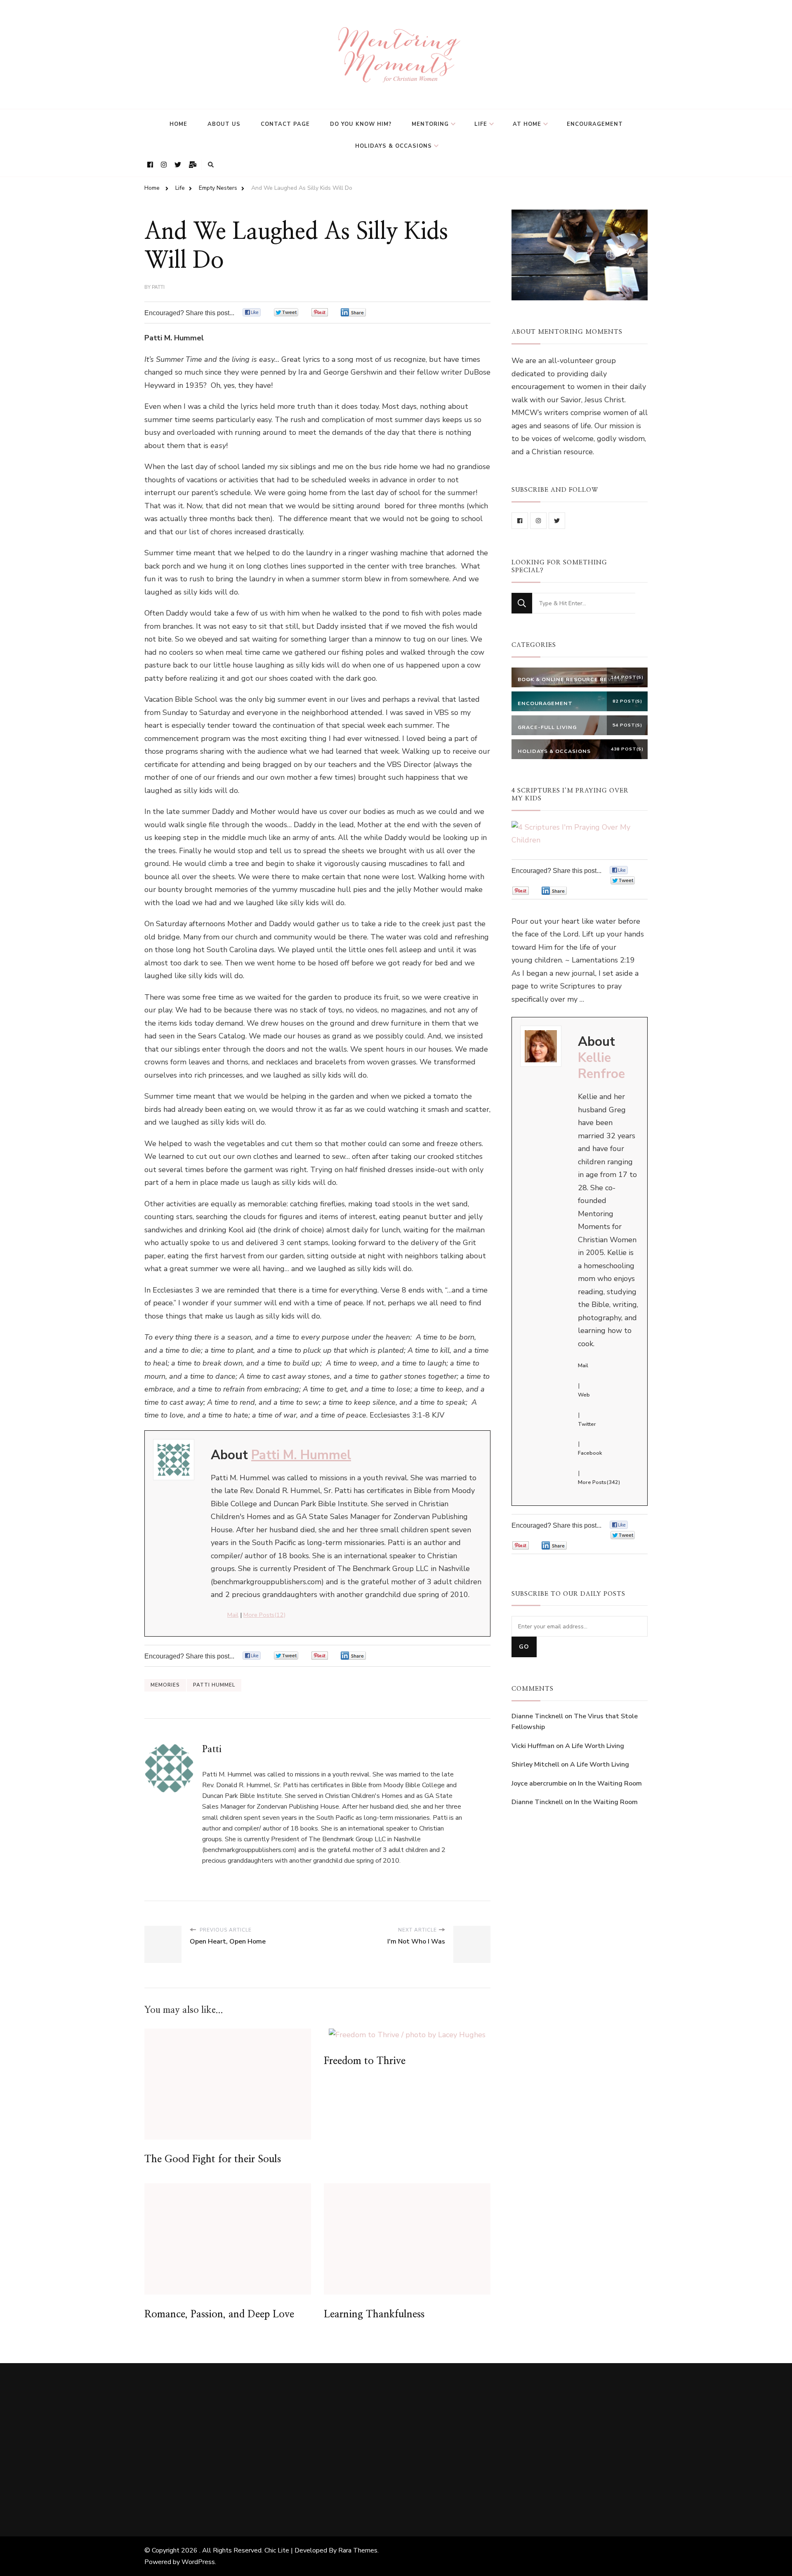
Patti (158, 287)
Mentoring (430, 124)
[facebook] (520, 521)
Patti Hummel (214, 1685)
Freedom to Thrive (365, 2061)
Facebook (590, 1453)
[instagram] (538, 521)
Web (584, 1395)
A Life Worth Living (595, 1746)
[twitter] (557, 521)
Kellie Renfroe (601, 1066)
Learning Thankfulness (374, 2314)
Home (178, 124)
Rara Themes (358, 2550)
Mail (233, 1615)
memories (165, 1685)
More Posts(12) (264, 1615)
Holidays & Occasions (394, 146)
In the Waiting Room (610, 1783)
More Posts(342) (599, 1482)
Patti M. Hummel (301, 1455)
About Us (224, 124)
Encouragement (595, 124)
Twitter (587, 1424)
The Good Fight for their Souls (213, 2159)
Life (481, 124)
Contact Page (285, 124)
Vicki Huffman (533, 1746)
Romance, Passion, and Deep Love (219, 2314)
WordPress (198, 2562)
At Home (527, 124)
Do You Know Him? (361, 124)
